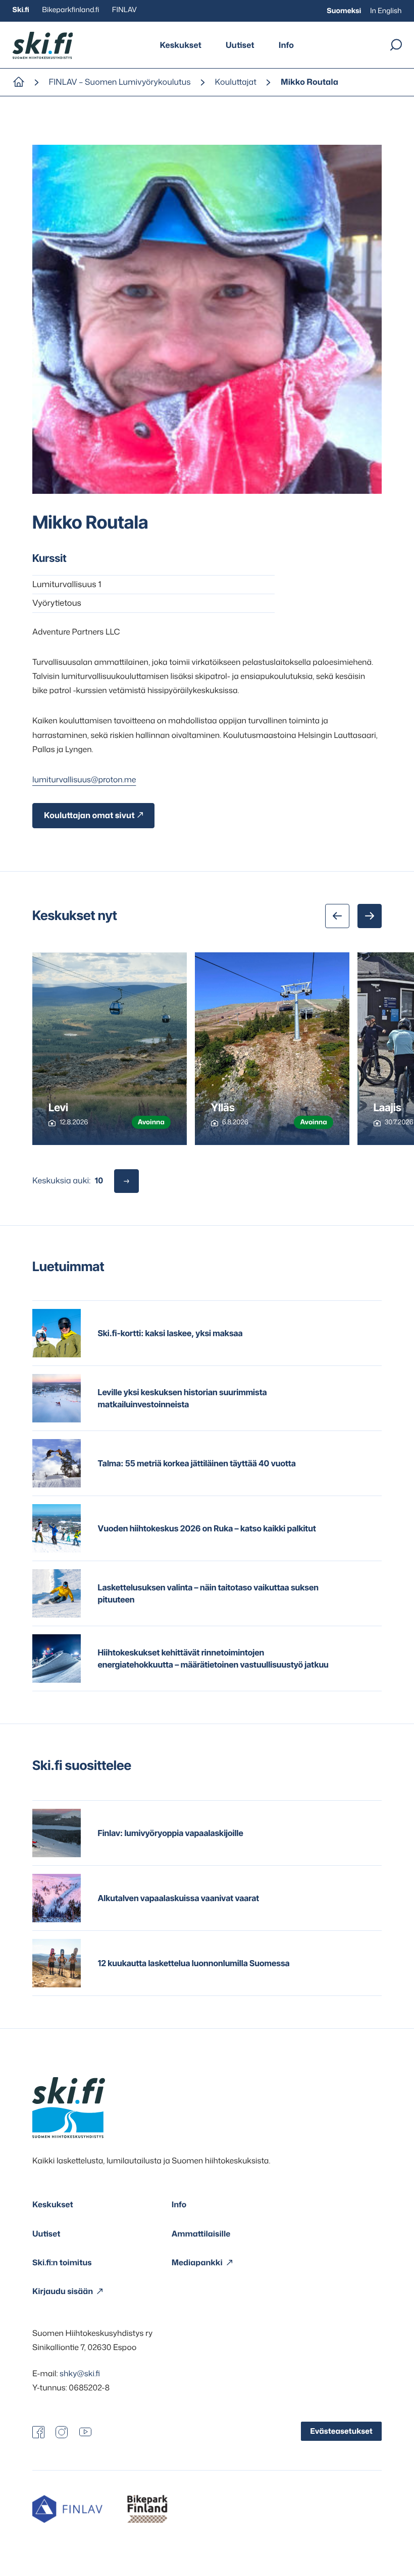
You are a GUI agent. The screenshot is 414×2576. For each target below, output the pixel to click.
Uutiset (240, 45)
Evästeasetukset (341, 2431)
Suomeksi (344, 11)
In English (386, 11)
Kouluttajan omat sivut (89, 816)
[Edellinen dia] (337, 916)
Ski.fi (21, 10)
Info (286, 45)
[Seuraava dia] (370, 916)
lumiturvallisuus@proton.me (84, 780)
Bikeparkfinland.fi (70, 10)
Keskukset (180, 45)
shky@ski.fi (80, 2374)
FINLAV (124, 10)
